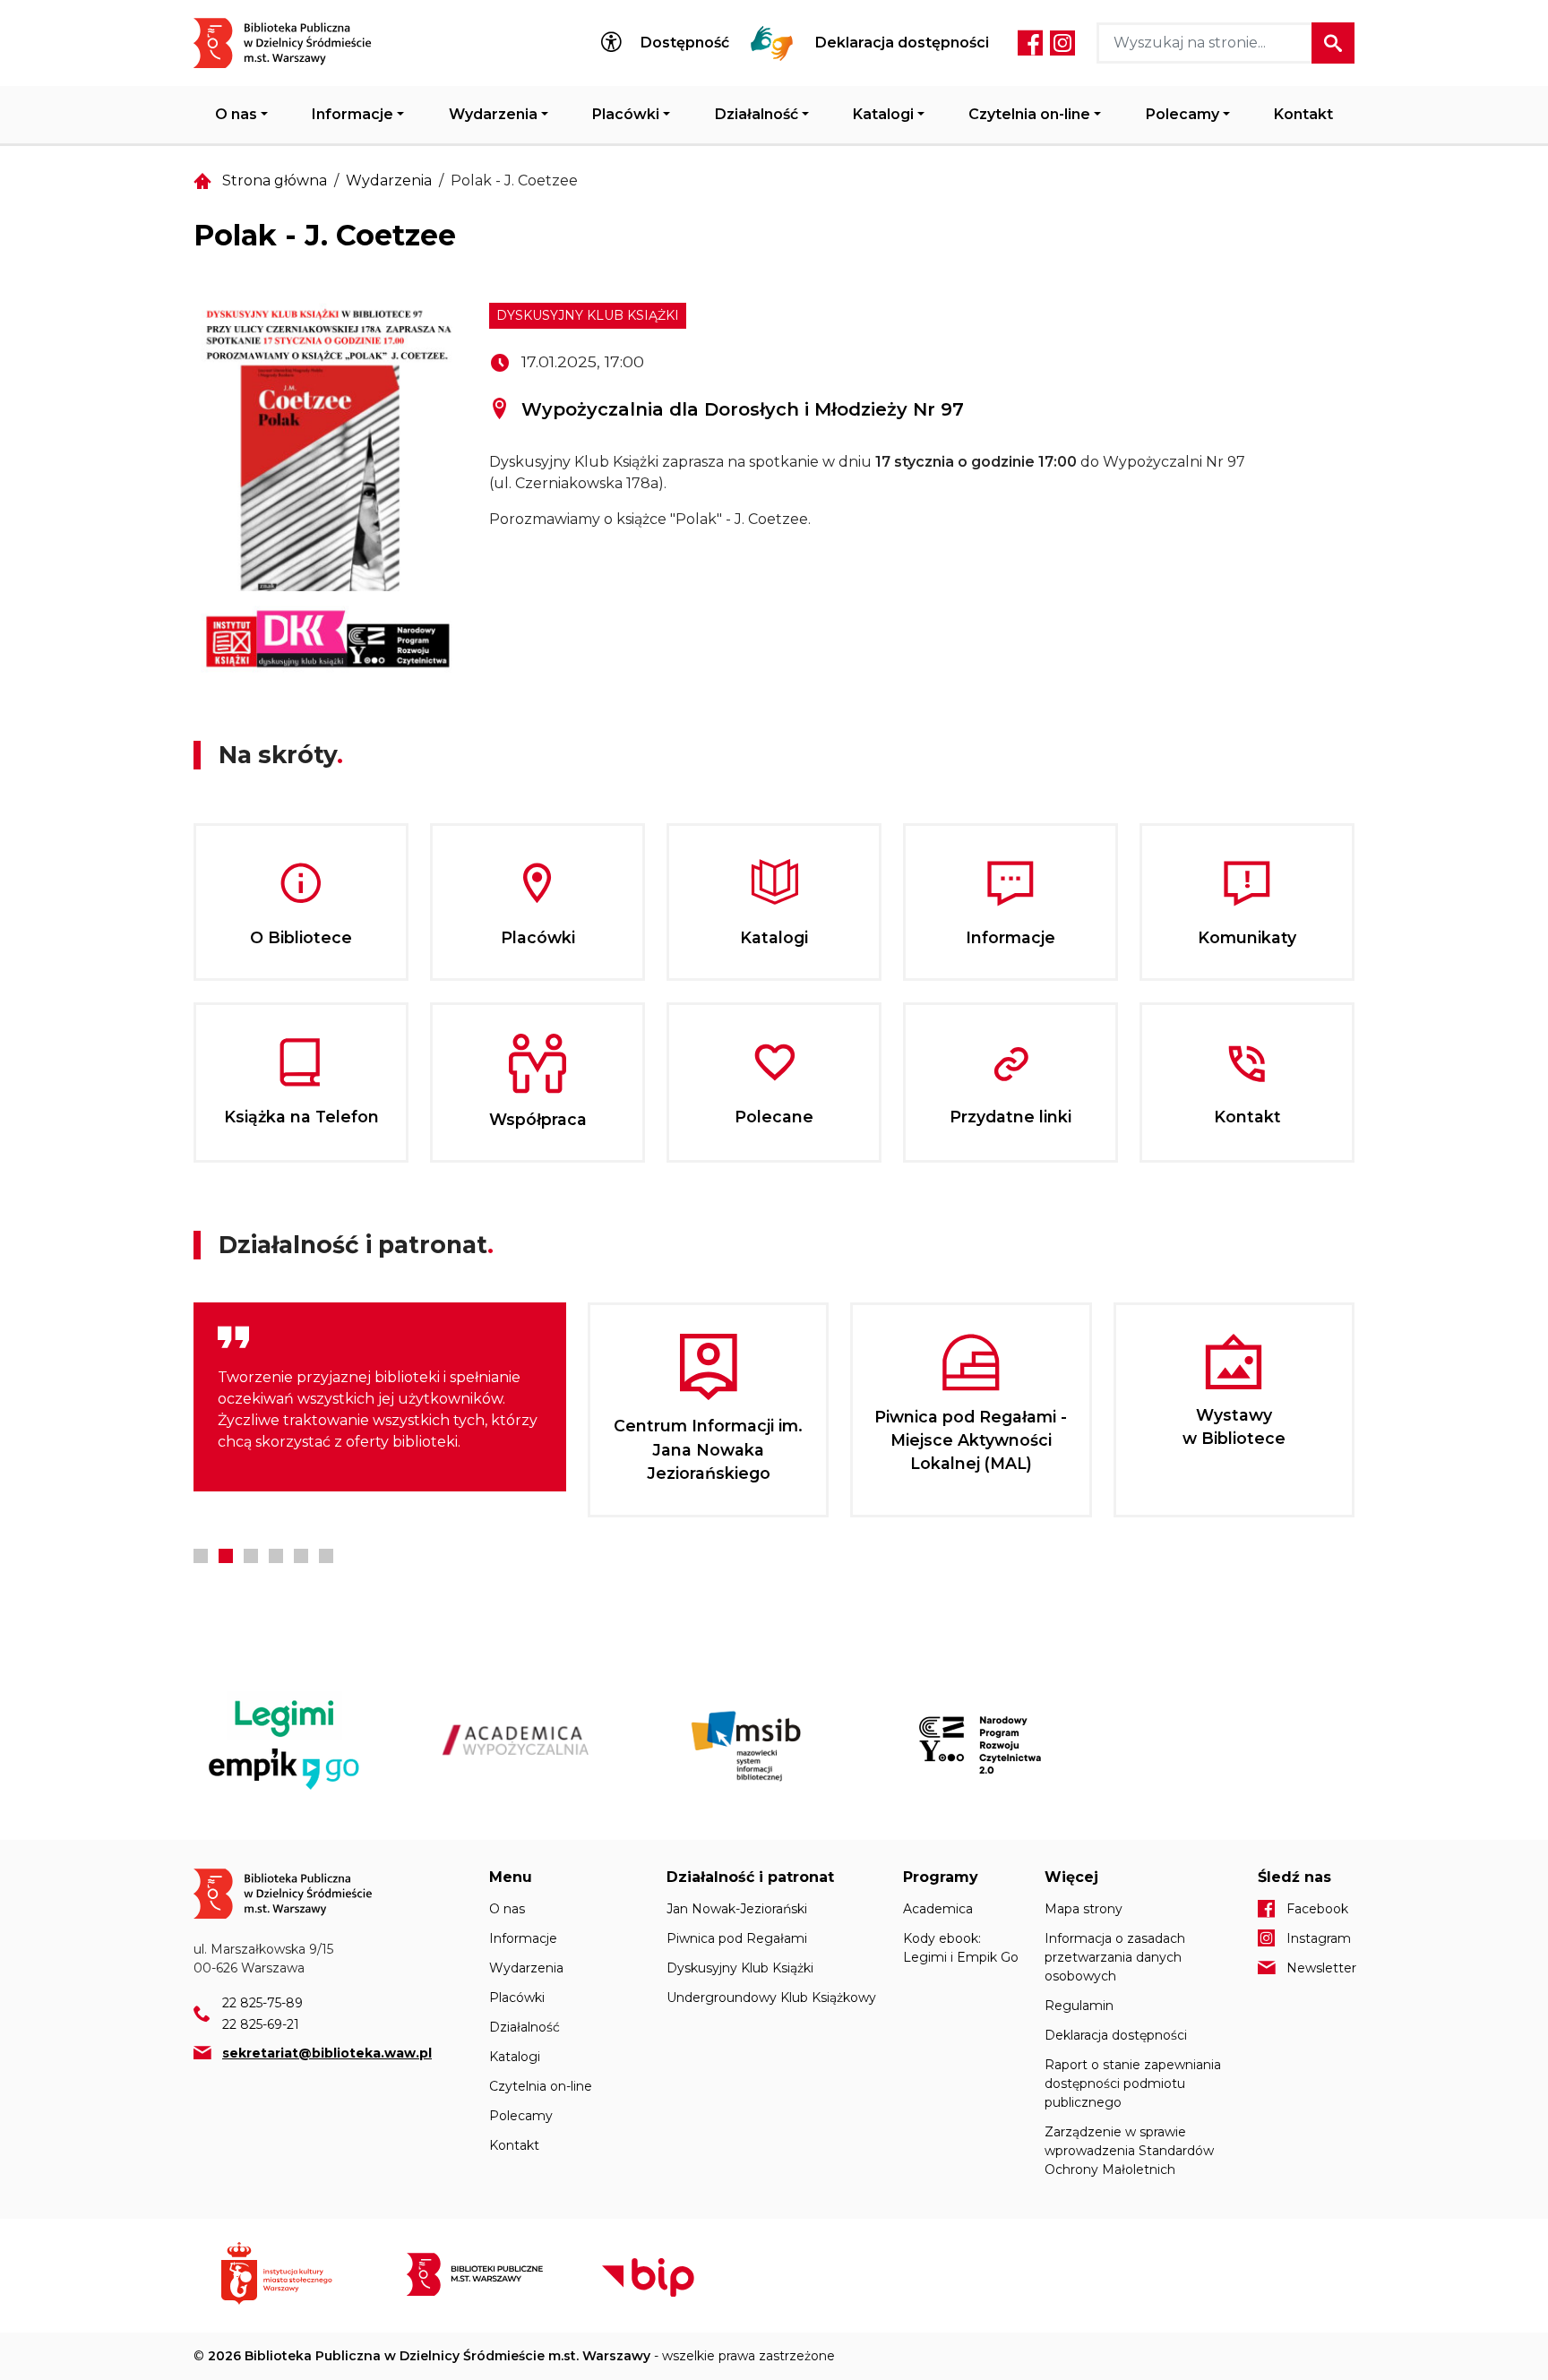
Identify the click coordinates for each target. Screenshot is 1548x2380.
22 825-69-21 (261, 2024)
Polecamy (1182, 114)
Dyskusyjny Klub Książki (588, 315)
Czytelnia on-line (1029, 114)
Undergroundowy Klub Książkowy (771, 1998)
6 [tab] (326, 1556)
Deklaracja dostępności (902, 43)
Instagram (1062, 43)
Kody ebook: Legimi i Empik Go (961, 1948)
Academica (938, 1909)
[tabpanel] (380, 1397)
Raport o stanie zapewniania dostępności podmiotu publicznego (1133, 2084)
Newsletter (1320, 1968)
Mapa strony (1084, 1909)
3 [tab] (251, 1556)
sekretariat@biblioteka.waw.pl (327, 2053)
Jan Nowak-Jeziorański (737, 1909)
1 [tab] (201, 1556)
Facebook (1030, 43)
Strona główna (275, 180)
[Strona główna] (293, 43)
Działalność (757, 114)
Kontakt (1303, 114)
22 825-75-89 (262, 2003)
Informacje (353, 114)
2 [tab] (226, 1556)
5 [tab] (301, 1556)
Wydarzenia (493, 114)
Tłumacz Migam (772, 43)
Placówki (626, 114)
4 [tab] (276, 1556)
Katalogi (883, 114)
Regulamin (1079, 2006)
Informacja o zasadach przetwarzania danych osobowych (1115, 1957)
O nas (236, 114)
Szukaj (1333, 43)
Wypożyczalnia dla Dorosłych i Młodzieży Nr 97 (743, 409)
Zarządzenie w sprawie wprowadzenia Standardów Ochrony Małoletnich (1129, 2151)
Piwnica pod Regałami (737, 1938)
